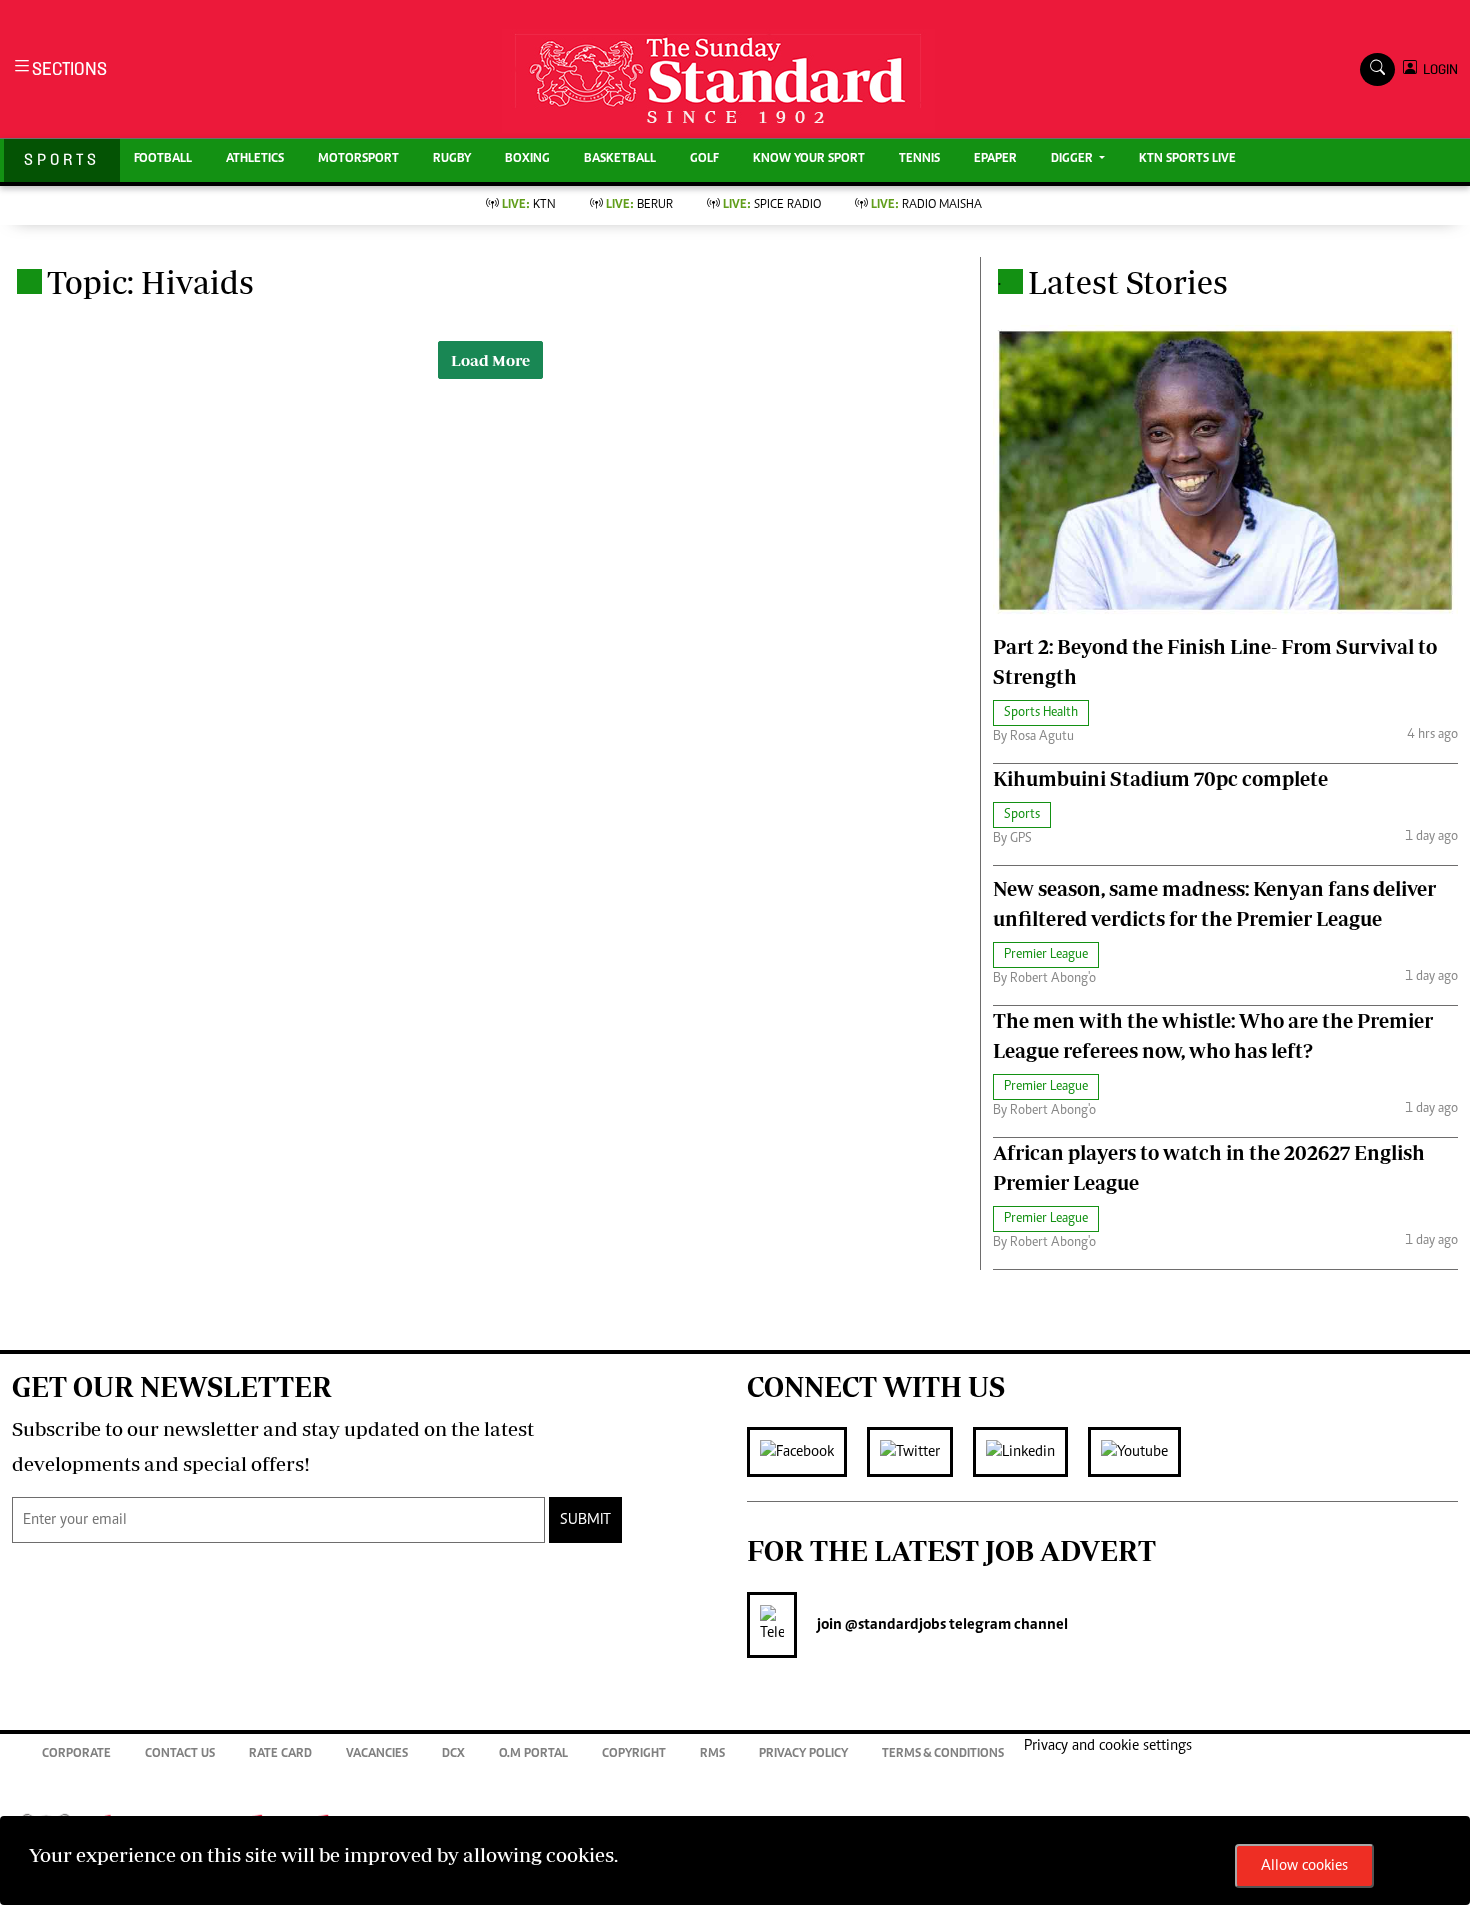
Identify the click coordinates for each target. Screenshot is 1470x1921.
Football (163, 159)
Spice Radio (772, 205)
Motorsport (358, 159)
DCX (453, 1754)
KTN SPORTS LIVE (1187, 159)
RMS (712, 1754)
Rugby (452, 159)
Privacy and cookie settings (1108, 1746)
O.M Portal (533, 1754)
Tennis (919, 159)
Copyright (634, 1754)
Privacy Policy (803, 1754)
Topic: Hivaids (150, 282)
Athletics (255, 159)
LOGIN (1437, 69)
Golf (704, 159)
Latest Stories (1128, 282)
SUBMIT (585, 1520)
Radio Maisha (926, 205)
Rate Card (280, 1754)
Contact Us (180, 1754)
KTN (529, 205)
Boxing (527, 159)
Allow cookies (1304, 1866)
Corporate (76, 1754)
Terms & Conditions (943, 1754)
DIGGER (1073, 159)
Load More (490, 360)
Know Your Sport (809, 159)
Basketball (620, 159)
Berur (639, 205)
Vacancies (377, 1754)
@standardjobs (894, 1625)
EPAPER (995, 159)
